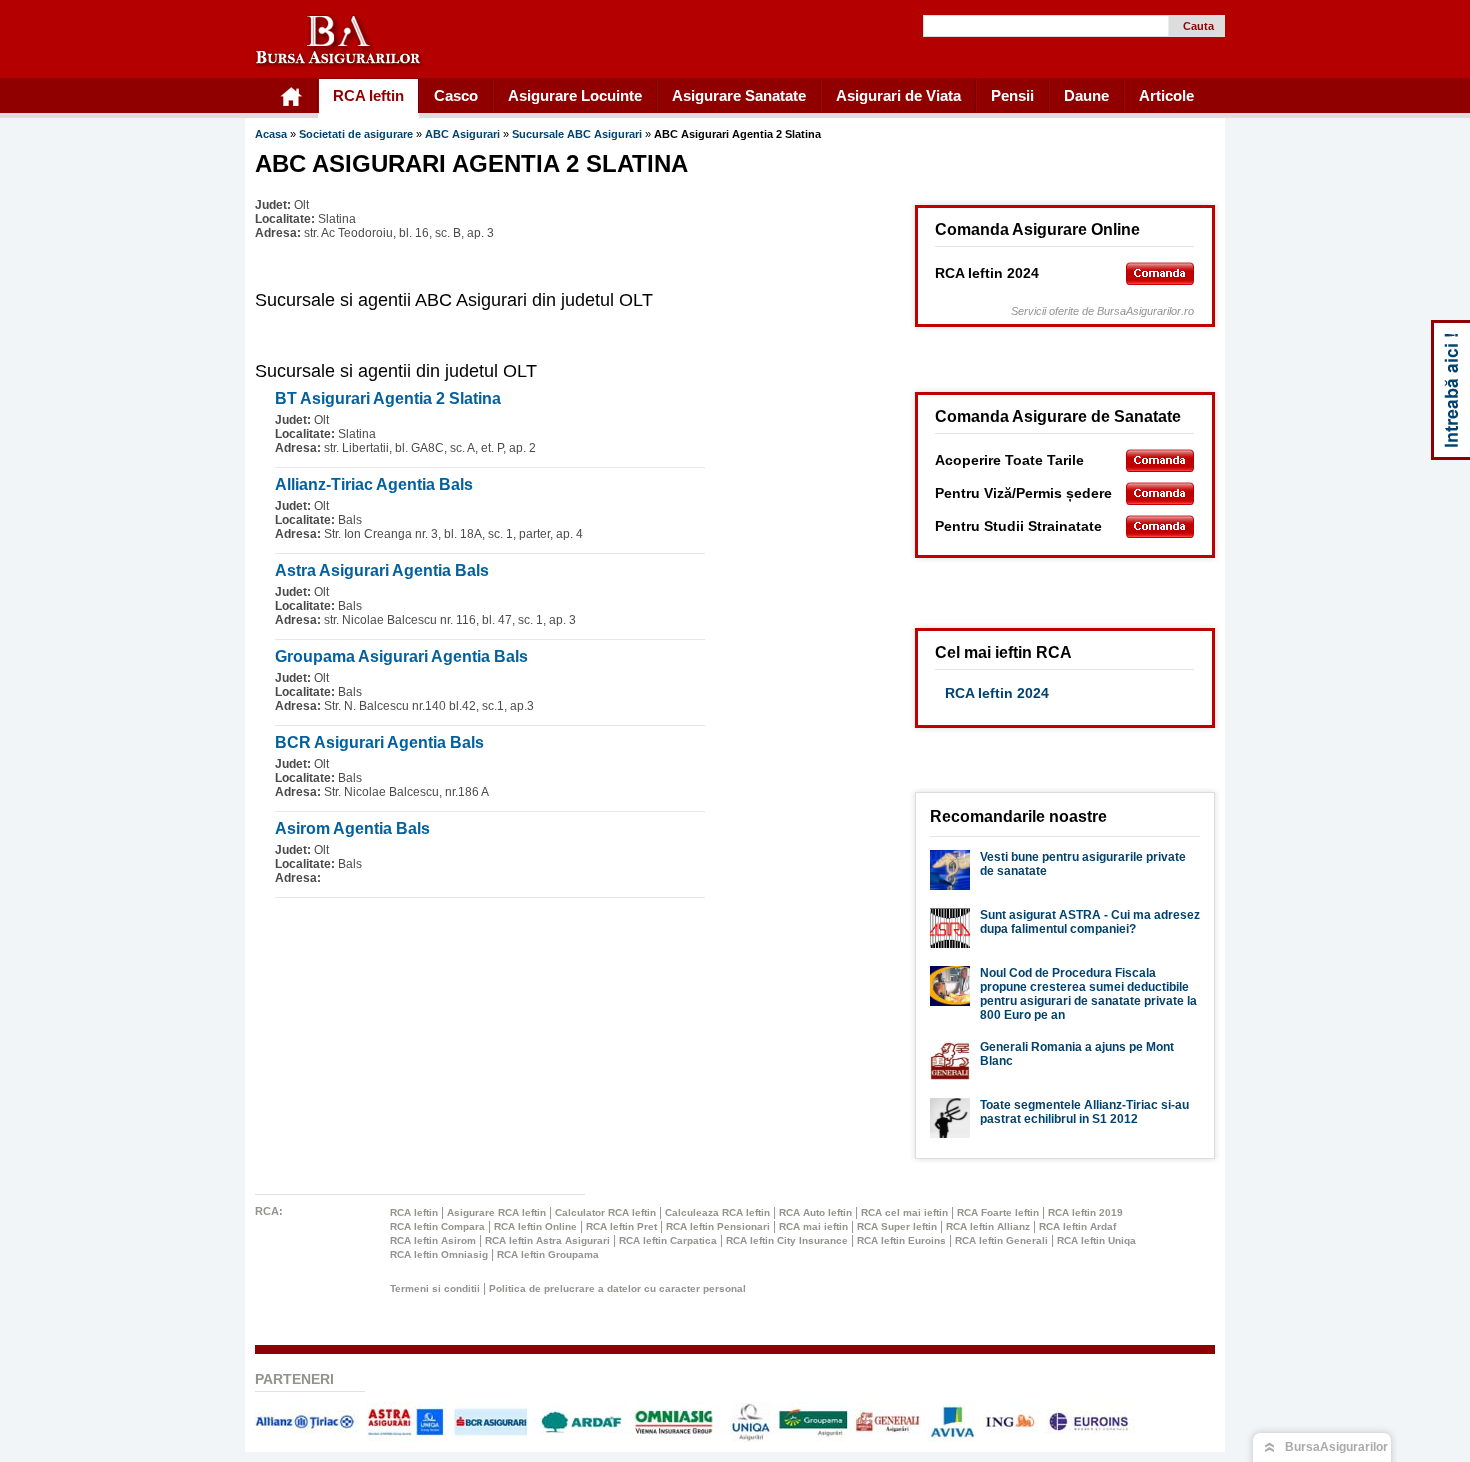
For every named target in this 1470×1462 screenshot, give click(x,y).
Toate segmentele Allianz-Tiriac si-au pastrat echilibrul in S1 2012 (1084, 1112)
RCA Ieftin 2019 (1085, 1212)
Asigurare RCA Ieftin (496, 1212)
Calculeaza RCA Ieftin (717, 1212)
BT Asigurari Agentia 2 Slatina (388, 398)
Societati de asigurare (356, 134)
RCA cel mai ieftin (904, 1212)
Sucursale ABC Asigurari (578, 134)
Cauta (1198, 26)
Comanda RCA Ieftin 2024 (1160, 273)
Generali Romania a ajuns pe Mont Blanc (1077, 1054)
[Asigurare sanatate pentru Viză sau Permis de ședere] (1160, 493)
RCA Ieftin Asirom (433, 1240)
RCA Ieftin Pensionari (718, 1226)
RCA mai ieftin (813, 1226)
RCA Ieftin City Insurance (787, 1240)
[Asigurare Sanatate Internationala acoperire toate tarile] (1160, 460)
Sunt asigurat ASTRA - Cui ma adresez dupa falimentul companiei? (1090, 922)
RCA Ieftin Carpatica (668, 1240)
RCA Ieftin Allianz (988, 1226)
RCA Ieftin (414, 1212)
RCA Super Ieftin (897, 1226)
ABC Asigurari (464, 134)
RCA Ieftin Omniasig (439, 1254)
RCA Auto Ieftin (815, 1212)
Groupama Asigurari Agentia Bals (401, 656)
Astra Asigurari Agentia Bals (382, 570)
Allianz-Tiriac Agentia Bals (374, 484)
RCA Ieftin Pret (621, 1226)
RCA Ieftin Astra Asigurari (547, 1240)
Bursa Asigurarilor (339, 41)
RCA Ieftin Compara (437, 1226)
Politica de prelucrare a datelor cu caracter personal (617, 1288)
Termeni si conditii (435, 1288)
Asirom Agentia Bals (352, 828)
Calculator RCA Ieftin (605, 1212)
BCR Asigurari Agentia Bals (379, 742)
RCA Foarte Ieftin (998, 1212)
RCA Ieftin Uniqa (1096, 1240)
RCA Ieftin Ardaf (1077, 1226)
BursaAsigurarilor (1336, 1447)
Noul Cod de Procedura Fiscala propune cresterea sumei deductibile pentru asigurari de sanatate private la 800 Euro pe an (1088, 994)
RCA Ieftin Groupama (548, 1254)
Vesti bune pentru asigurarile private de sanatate (1083, 864)
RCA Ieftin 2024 (997, 693)
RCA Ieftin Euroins (901, 1240)
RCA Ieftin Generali (1001, 1240)
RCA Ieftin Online (535, 1226)
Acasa (271, 134)
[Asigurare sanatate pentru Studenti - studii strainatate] (1160, 526)
